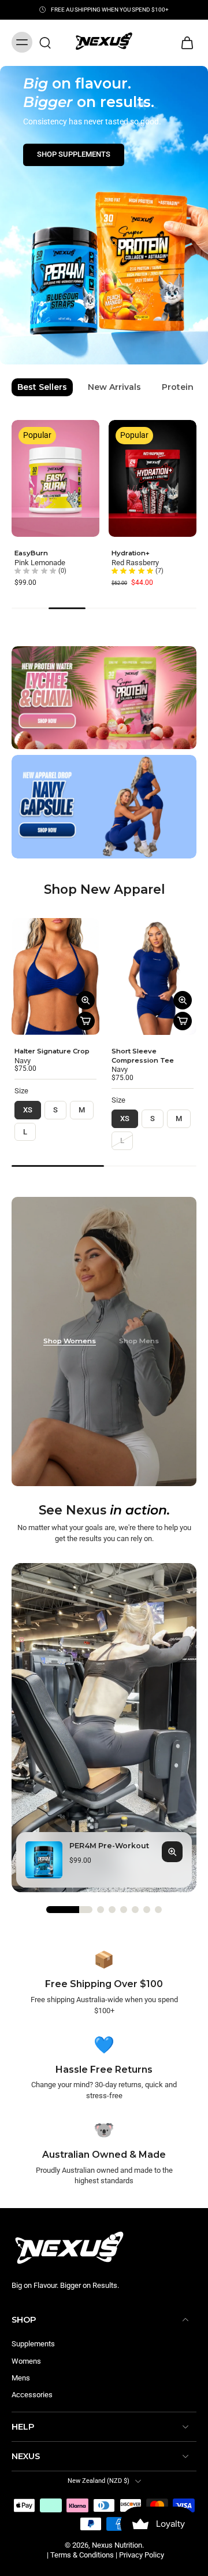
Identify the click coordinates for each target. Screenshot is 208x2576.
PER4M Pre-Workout (152, 553)
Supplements (33, 2344)
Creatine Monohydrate (59, 553)
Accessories (32, 2395)
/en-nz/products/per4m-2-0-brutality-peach (70, 71)
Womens (26, 2361)
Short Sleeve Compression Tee (143, 1056)
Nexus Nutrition (117, 2544)
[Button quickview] (86, 1000)
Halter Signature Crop (52, 1051)
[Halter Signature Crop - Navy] (55, 976)
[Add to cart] (86, 1021)
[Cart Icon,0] (184, 43)
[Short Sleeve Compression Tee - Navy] (153, 976)
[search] (45, 42)
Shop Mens (139, 1341)
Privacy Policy (142, 2555)
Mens (21, 2378)
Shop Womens (70, 1341)
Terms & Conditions (82, 2555)
